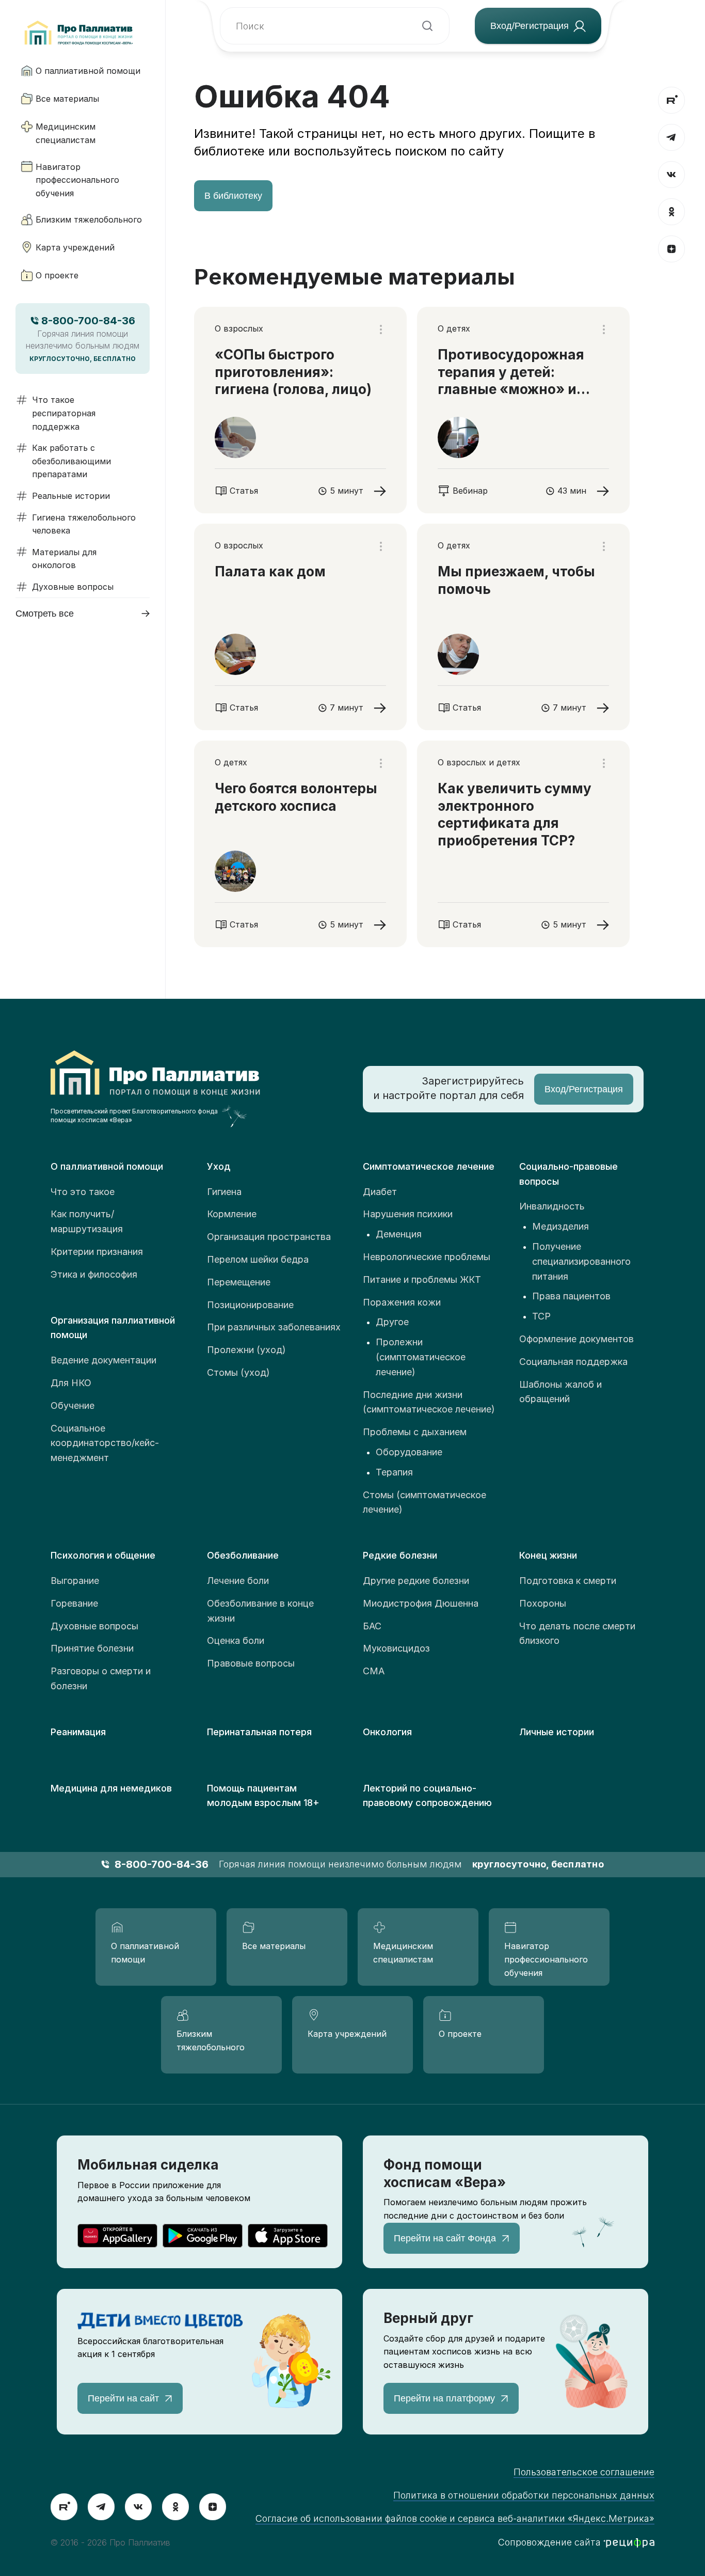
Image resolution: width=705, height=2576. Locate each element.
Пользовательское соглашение (584, 2472)
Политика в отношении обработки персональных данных (524, 2495)
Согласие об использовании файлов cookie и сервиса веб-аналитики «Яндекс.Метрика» (455, 2518)
